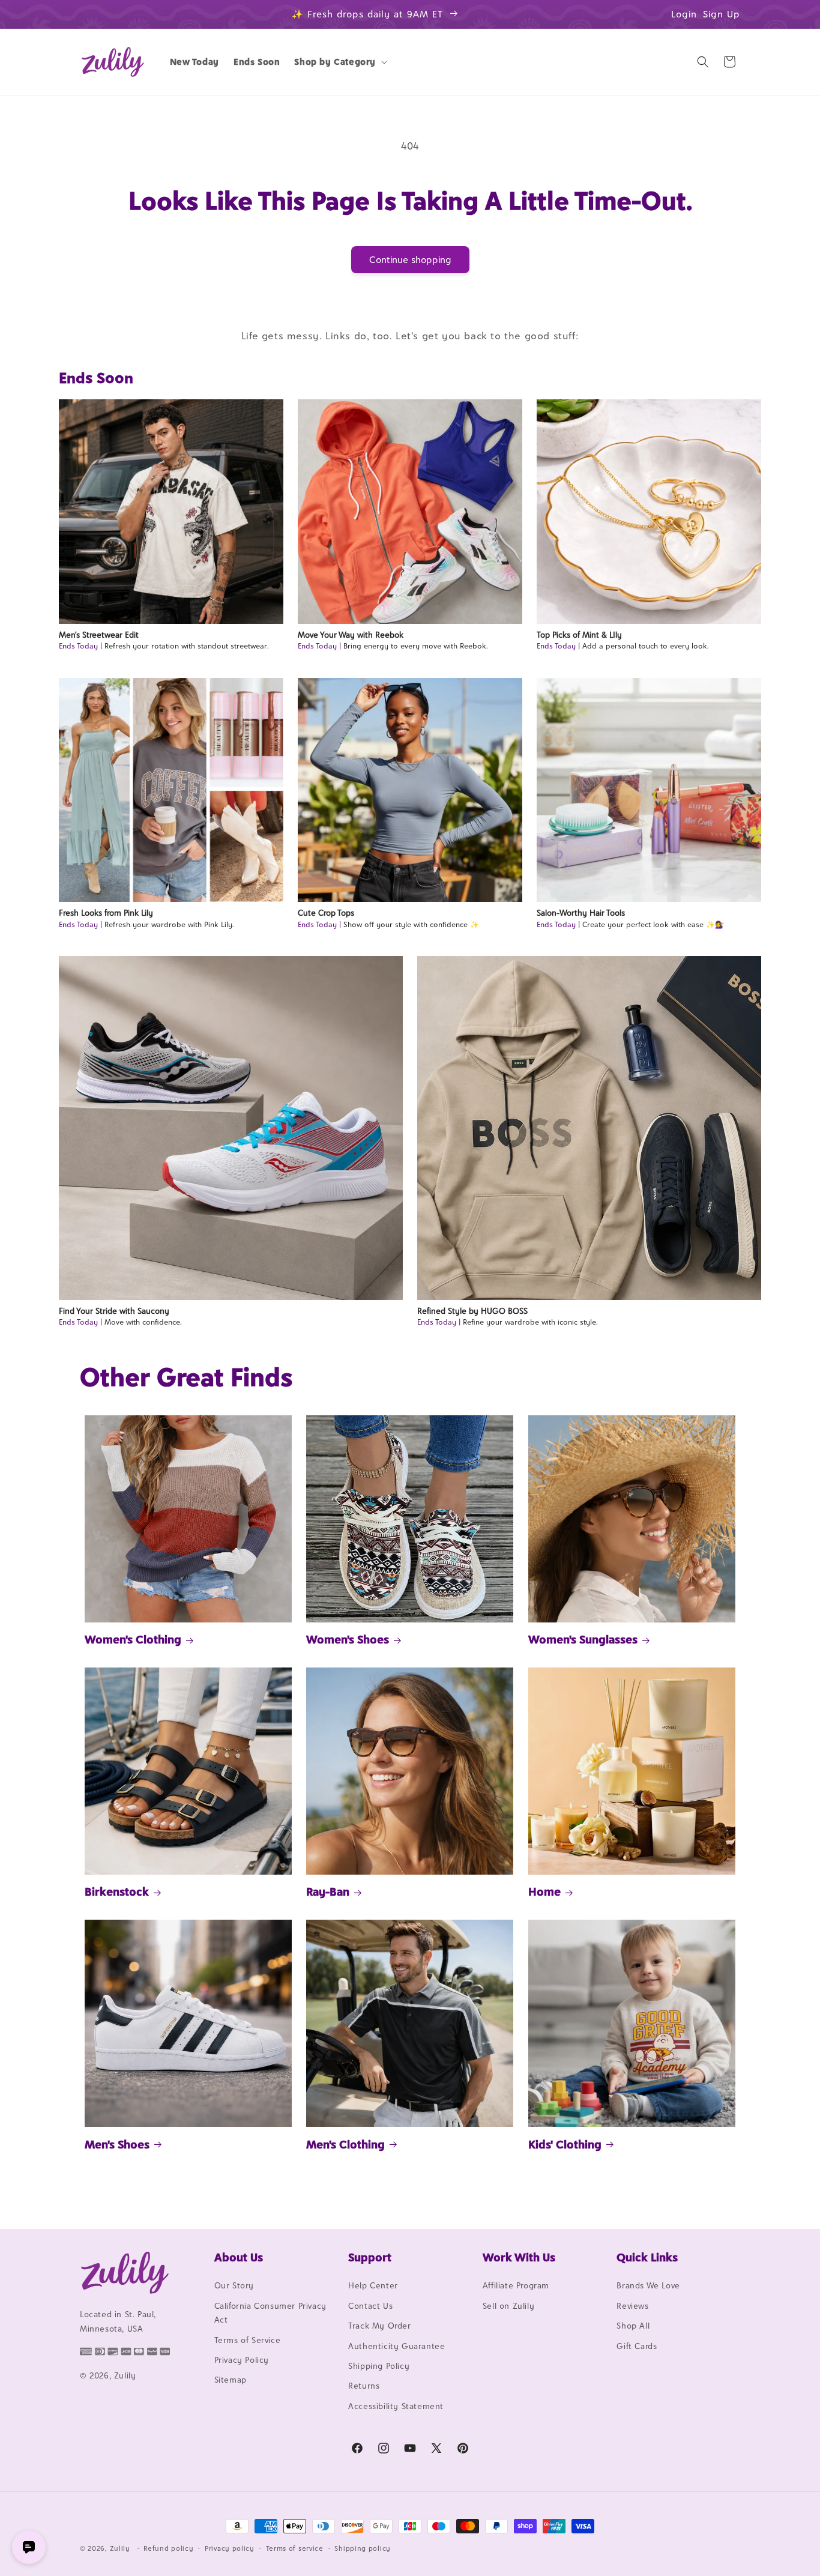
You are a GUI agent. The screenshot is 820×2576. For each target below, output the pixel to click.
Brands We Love (648, 2286)
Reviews (632, 2306)
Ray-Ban (328, 1891)
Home (544, 1891)
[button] (339, 62)
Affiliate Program (516, 2286)
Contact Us (370, 2306)
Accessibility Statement (396, 2406)
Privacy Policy (242, 2360)
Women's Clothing (133, 1640)
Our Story (234, 2286)
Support (370, 2257)
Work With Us (519, 2257)
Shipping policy (363, 2548)
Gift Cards (637, 2346)
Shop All (633, 2326)
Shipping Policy (379, 2366)
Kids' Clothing (565, 2144)
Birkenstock (117, 1891)
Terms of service (295, 2548)
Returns (364, 2386)
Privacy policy (230, 2548)
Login (684, 14)
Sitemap (231, 2380)
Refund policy (168, 2548)
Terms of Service (248, 2340)
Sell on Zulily (508, 2306)
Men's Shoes (117, 2144)
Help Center (373, 2286)
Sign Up (722, 14)
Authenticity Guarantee (396, 2346)
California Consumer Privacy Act (270, 2313)
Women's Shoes (348, 1640)
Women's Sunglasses (583, 1640)
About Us (239, 2257)
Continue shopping (410, 260)
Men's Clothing (345, 2144)
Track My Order (379, 2326)
